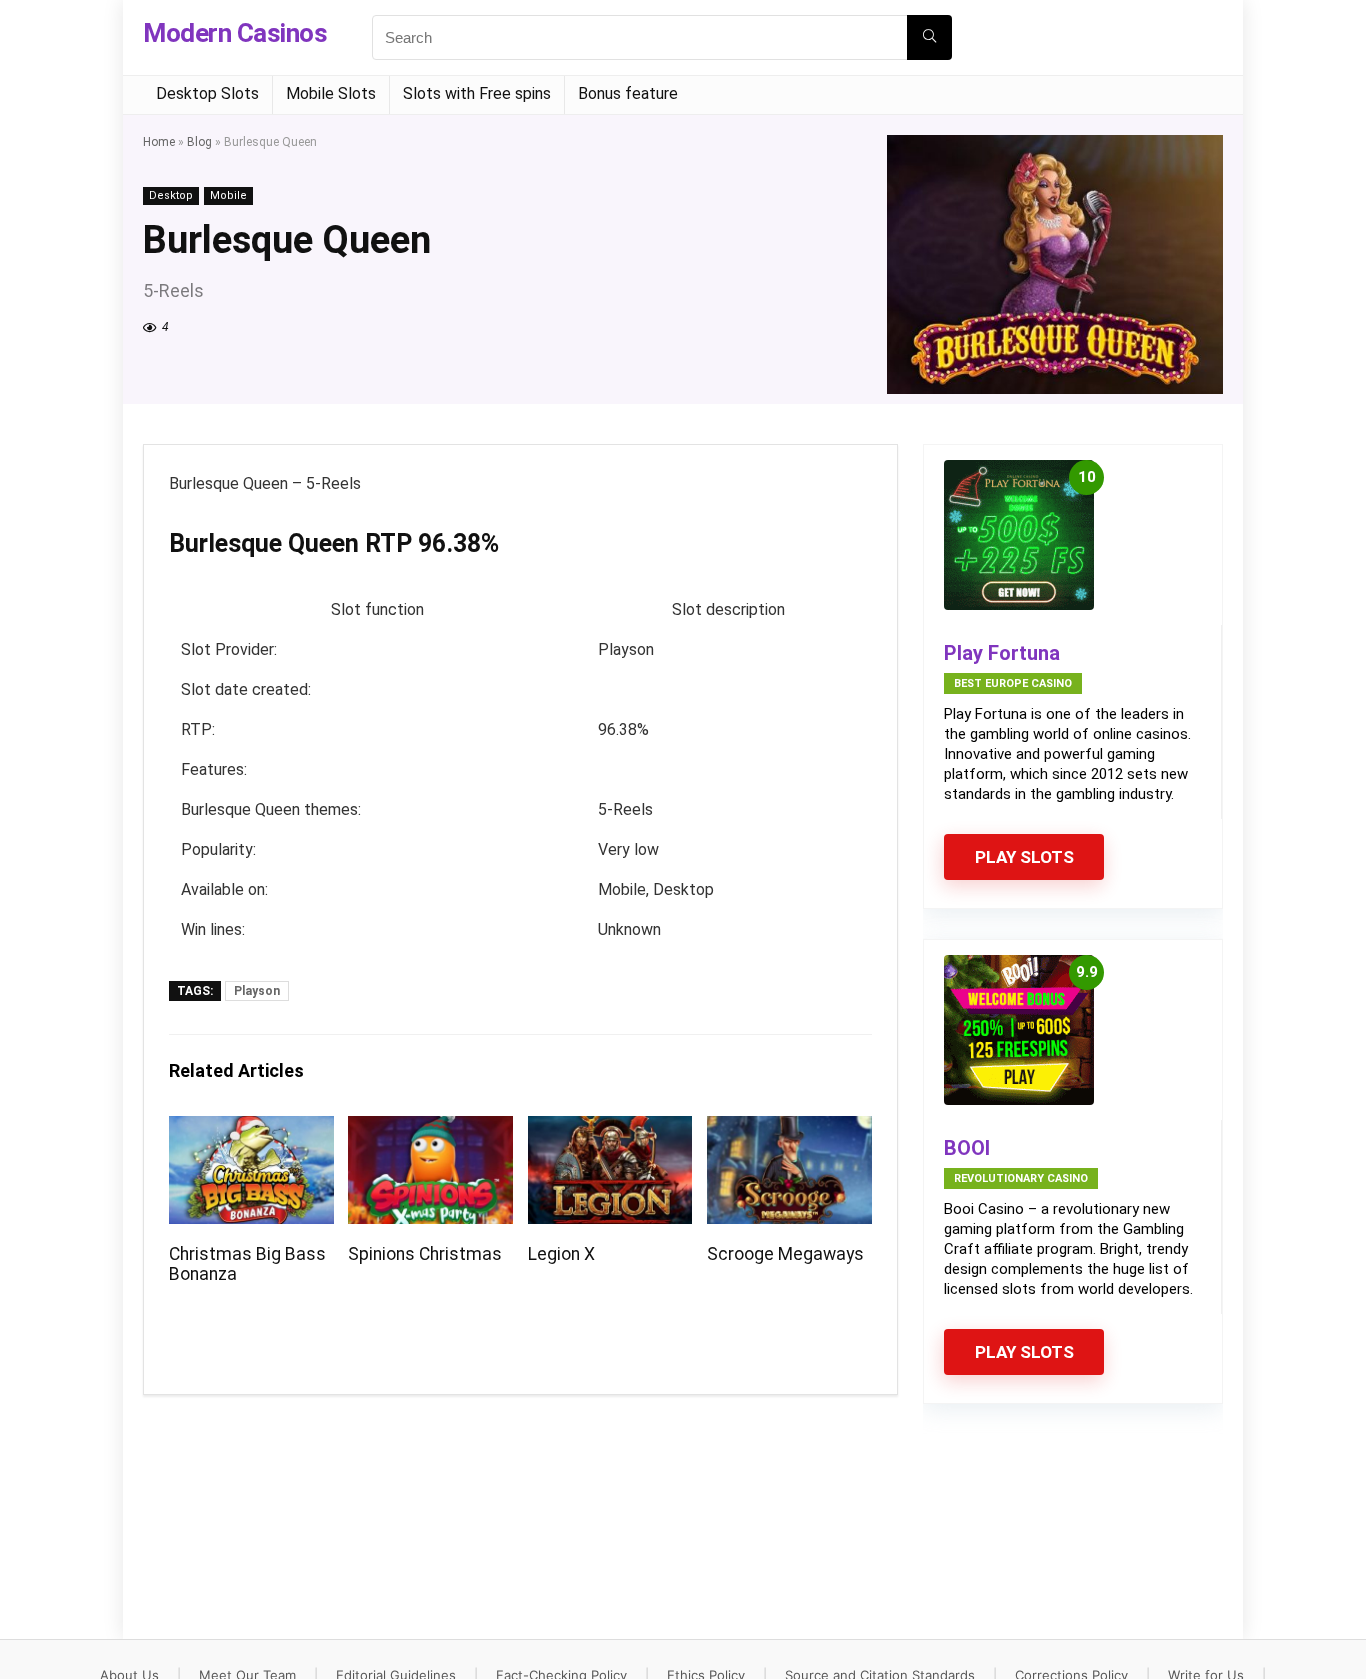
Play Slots (1024, 857)
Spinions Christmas (425, 1254)
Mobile (228, 195)
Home (159, 142)
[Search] (929, 37)
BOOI (967, 1148)
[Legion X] (610, 1129)
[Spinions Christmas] (430, 1129)
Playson (257, 991)
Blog (199, 142)
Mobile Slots (331, 93)
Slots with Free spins (477, 93)
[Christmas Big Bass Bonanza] (251, 1129)
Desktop (171, 195)
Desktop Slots (207, 93)
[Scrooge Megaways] (789, 1129)
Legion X (561, 1254)
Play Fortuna (1002, 653)
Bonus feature (628, 93)
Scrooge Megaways (785, 1254)
